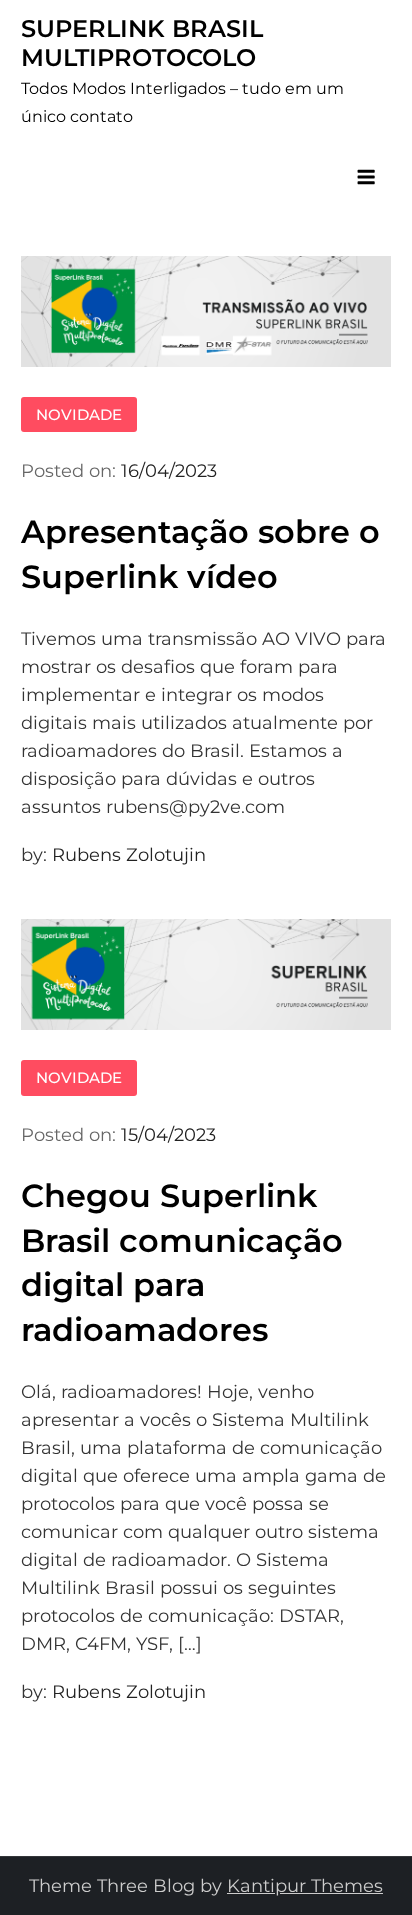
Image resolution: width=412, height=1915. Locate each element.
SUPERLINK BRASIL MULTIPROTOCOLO (142, 43)
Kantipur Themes (305, 1886)
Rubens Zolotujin (129, 855)
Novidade (79, 414)
